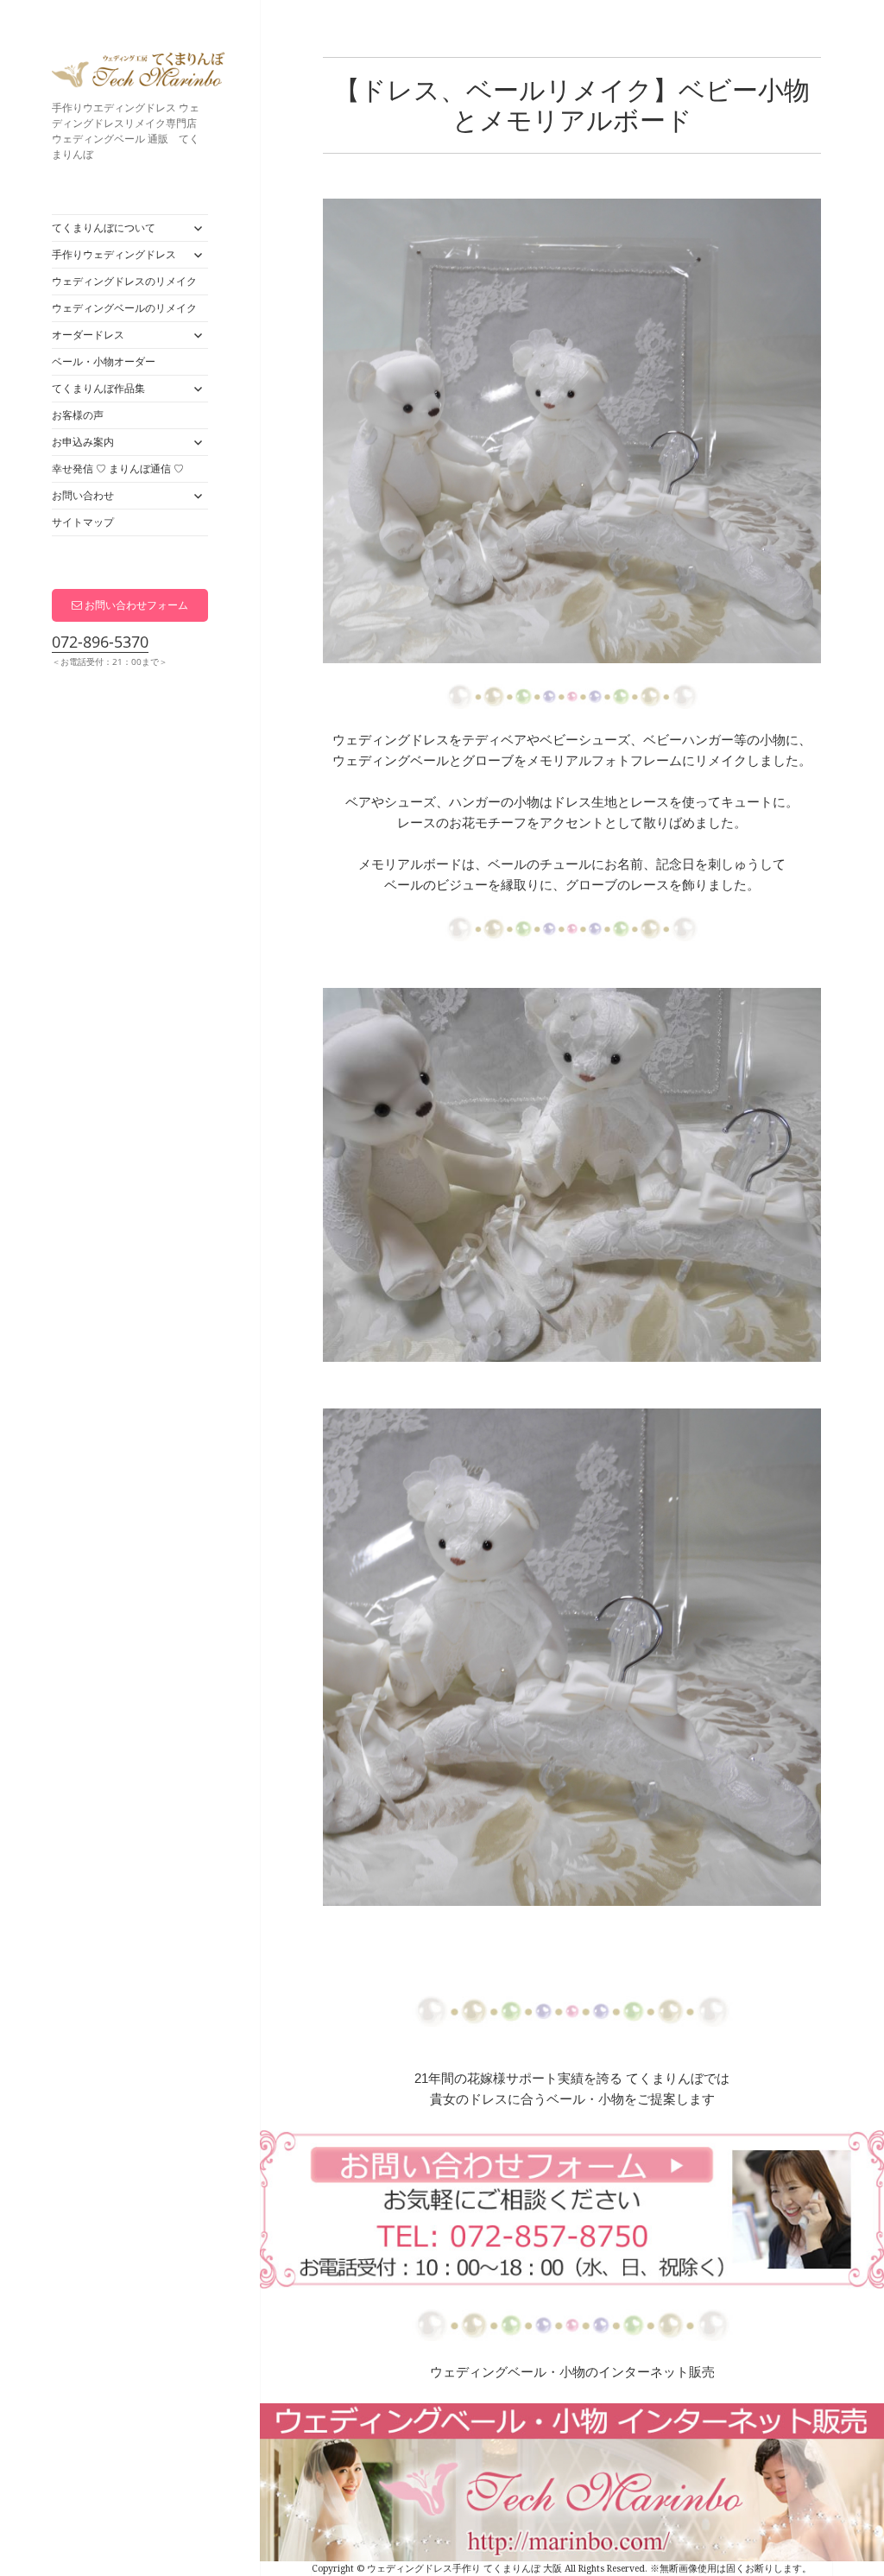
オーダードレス (88, 335)
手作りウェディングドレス (114, 254)
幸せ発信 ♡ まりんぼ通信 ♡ (118, 468)
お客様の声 (78, 415)
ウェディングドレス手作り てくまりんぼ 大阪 (138, 73)
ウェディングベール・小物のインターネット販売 (572, 2372)
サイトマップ (83, 522)
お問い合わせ (83, 495)
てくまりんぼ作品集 (98, 388)
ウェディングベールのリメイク (124, 308)
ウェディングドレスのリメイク (124, 281)
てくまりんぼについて (104, 228)
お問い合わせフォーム (135, 605)
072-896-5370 (100, 642)
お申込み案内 (83, 442)
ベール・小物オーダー (104, 361)
